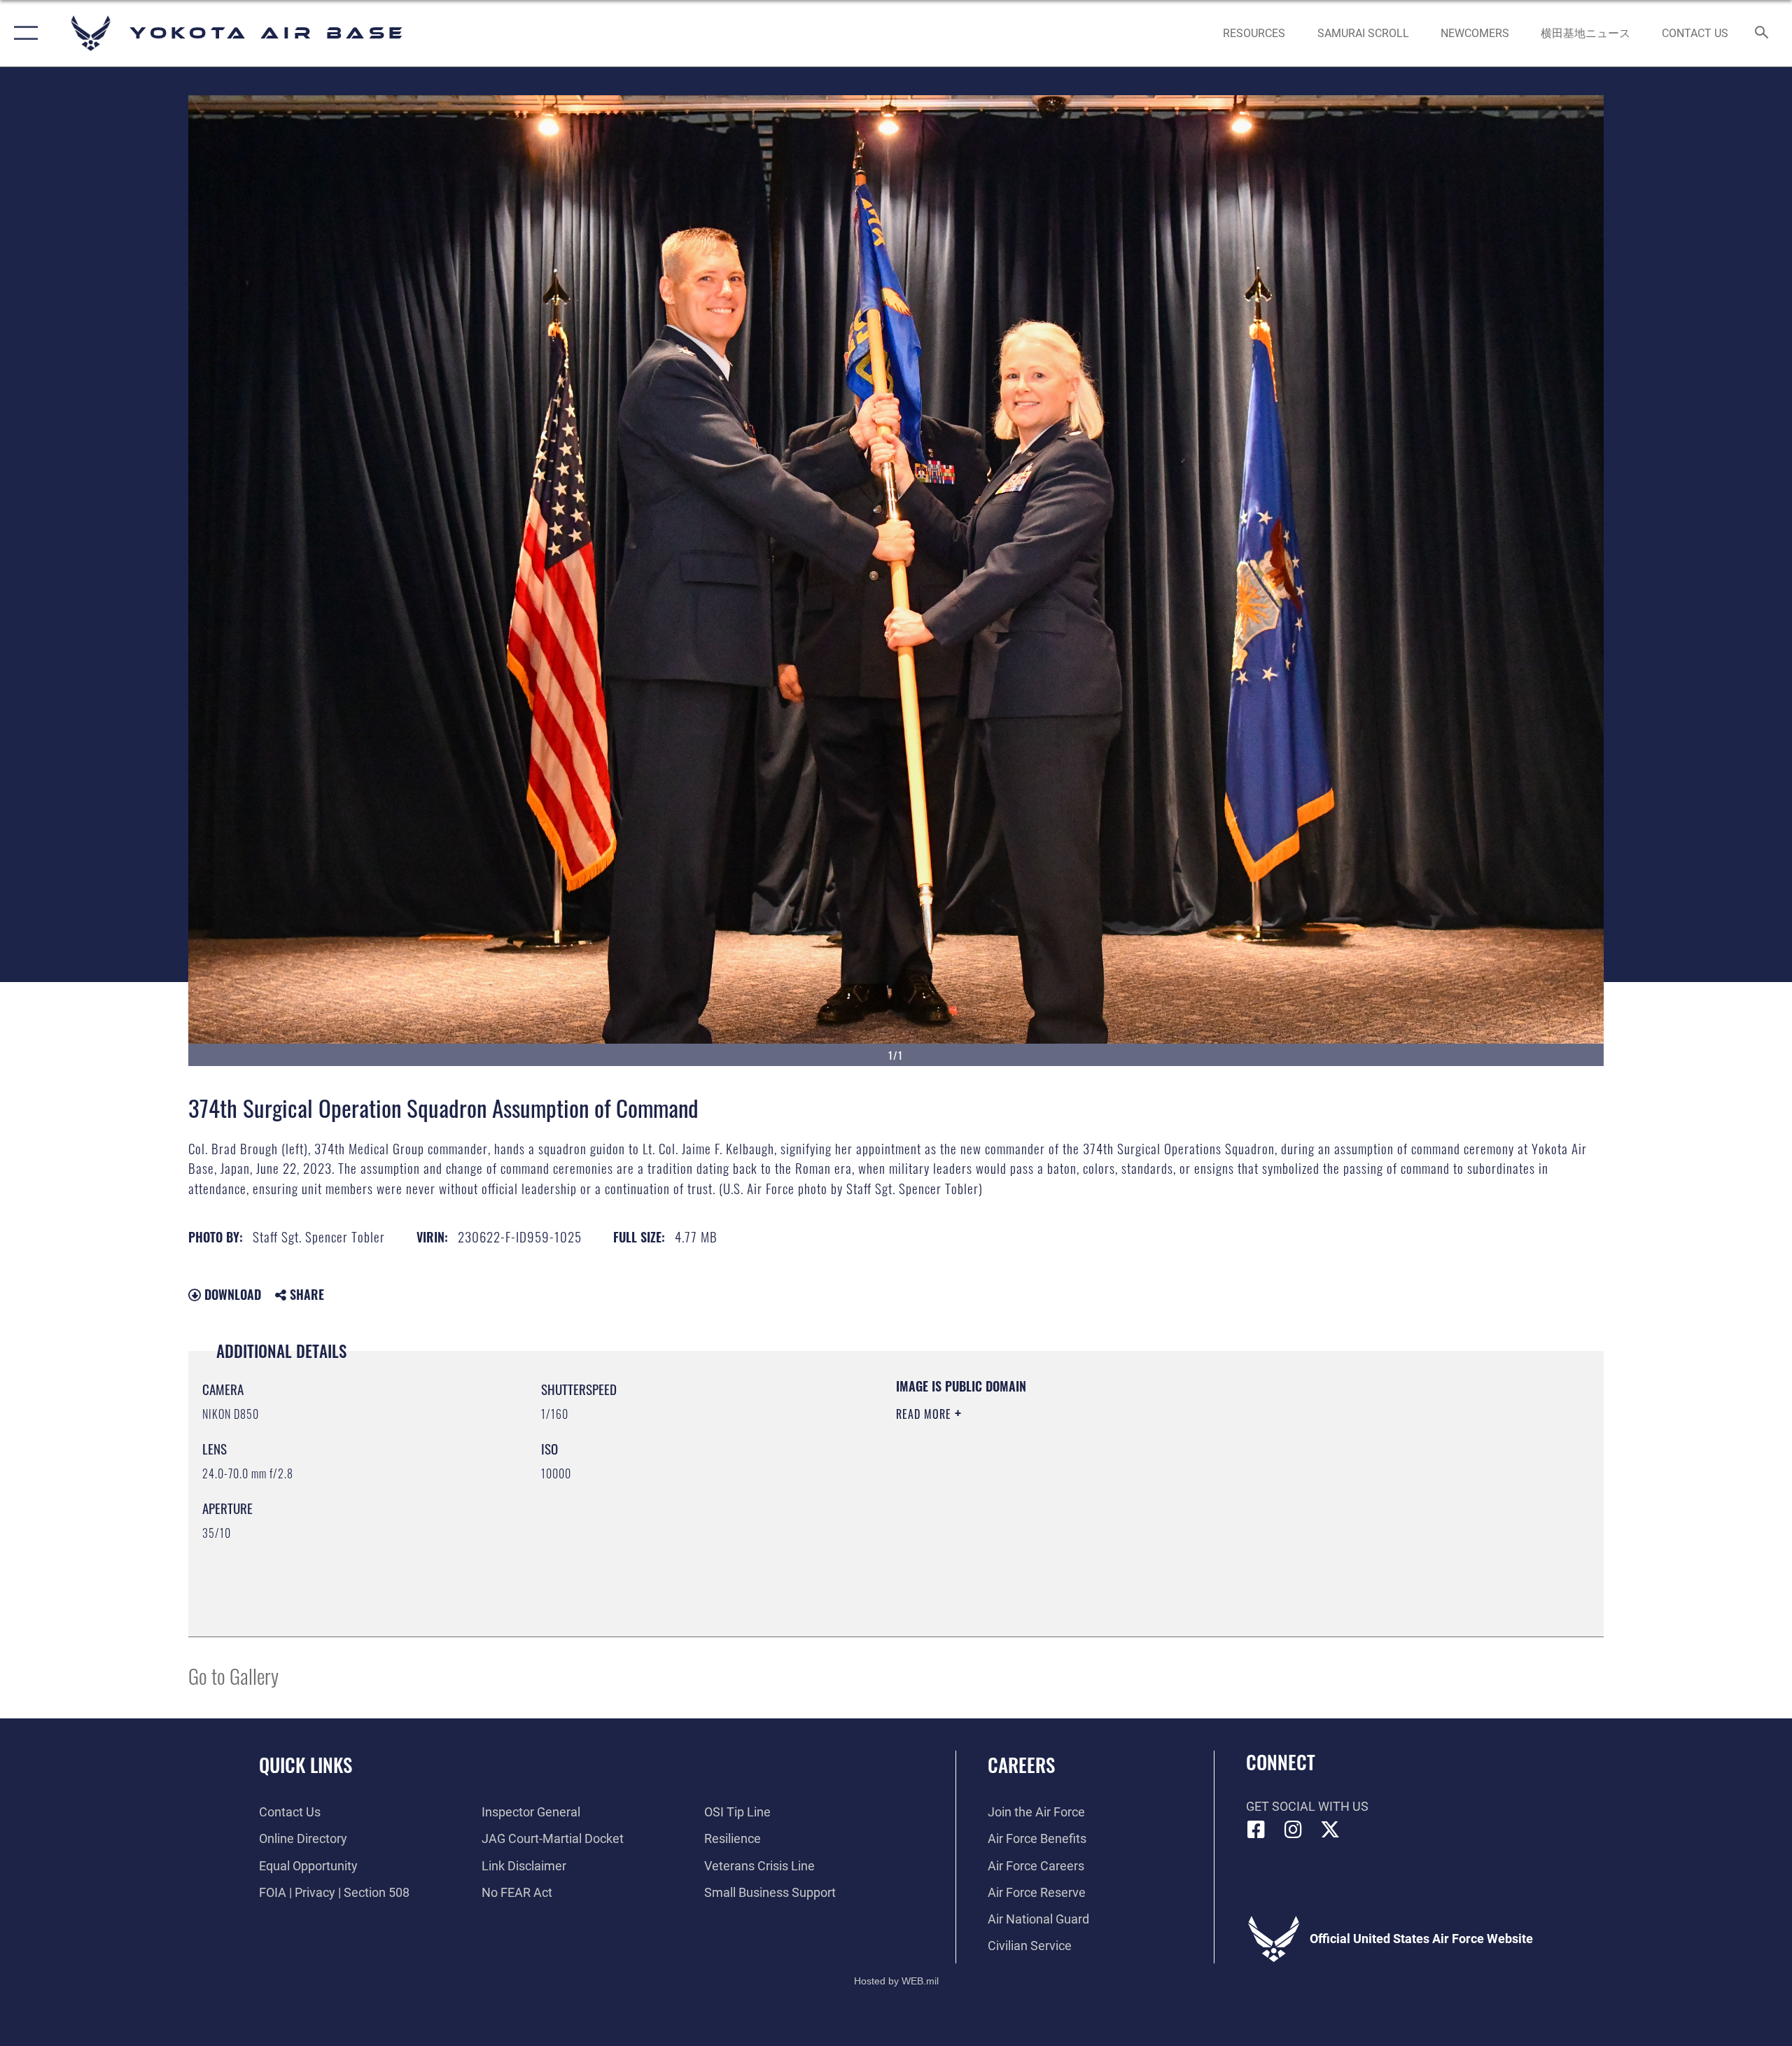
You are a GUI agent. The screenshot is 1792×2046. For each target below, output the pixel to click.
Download (231, 1294)
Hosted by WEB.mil (896, 1981)
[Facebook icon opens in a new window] (1256, 1830)
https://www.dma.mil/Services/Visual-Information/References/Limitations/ (1060, 1483)
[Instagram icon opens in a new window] (1293, 1830)
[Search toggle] (1762, 34)
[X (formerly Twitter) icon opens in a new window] (1330, 1830)
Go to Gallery (233, 1675)
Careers (1021, 1765)
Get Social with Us (1307, 1806)
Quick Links (306, 1765)
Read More (925, 1414)
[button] (23, 33)
